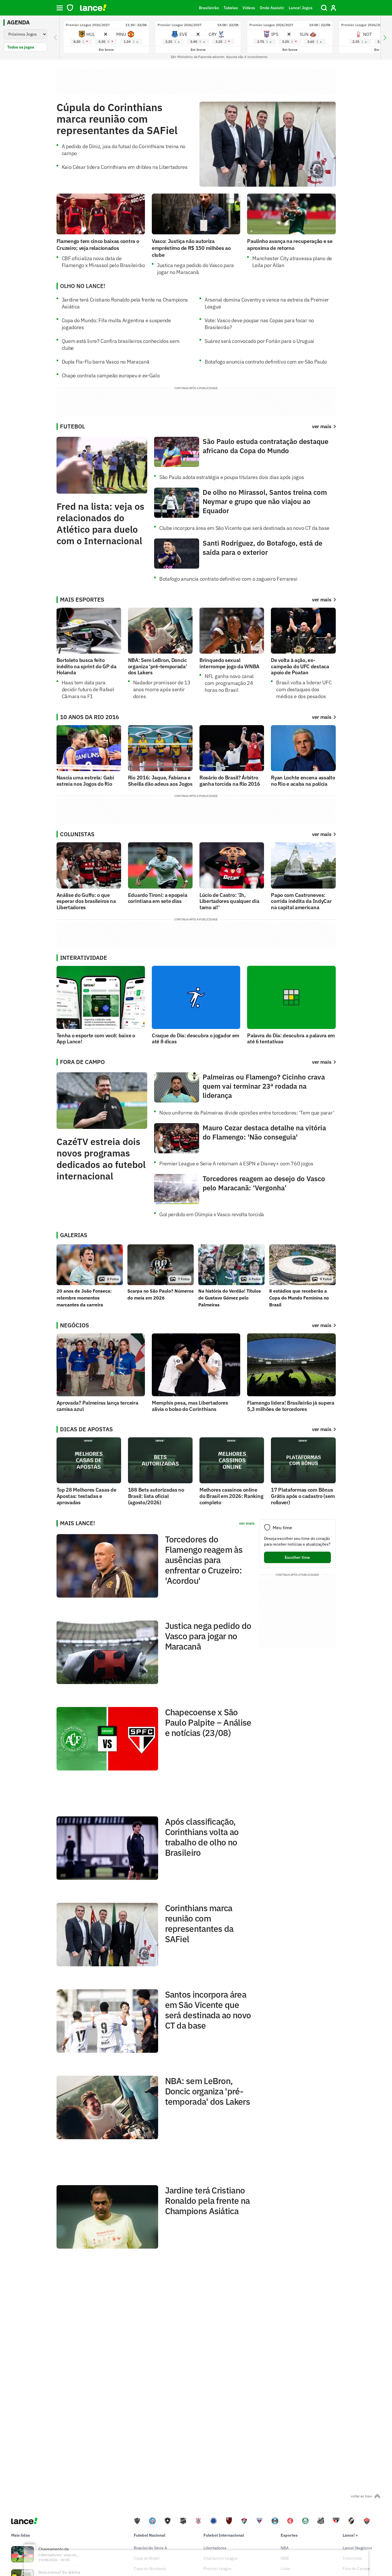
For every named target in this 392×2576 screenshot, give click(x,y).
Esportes (289, 2535)
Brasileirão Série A (150, 2548)
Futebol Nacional (150, 2535)
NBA (285, 2548)
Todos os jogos (21, 47)
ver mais (322, 600)
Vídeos (249, 8)
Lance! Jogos (301, 8)
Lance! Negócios (357, 2548)
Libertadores (215, 2548)
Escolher (297, 1557)
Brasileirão (209, 8)
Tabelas (231, 8)
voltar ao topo (362, 2496)
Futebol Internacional (224, 2535)
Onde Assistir (272, 8)
